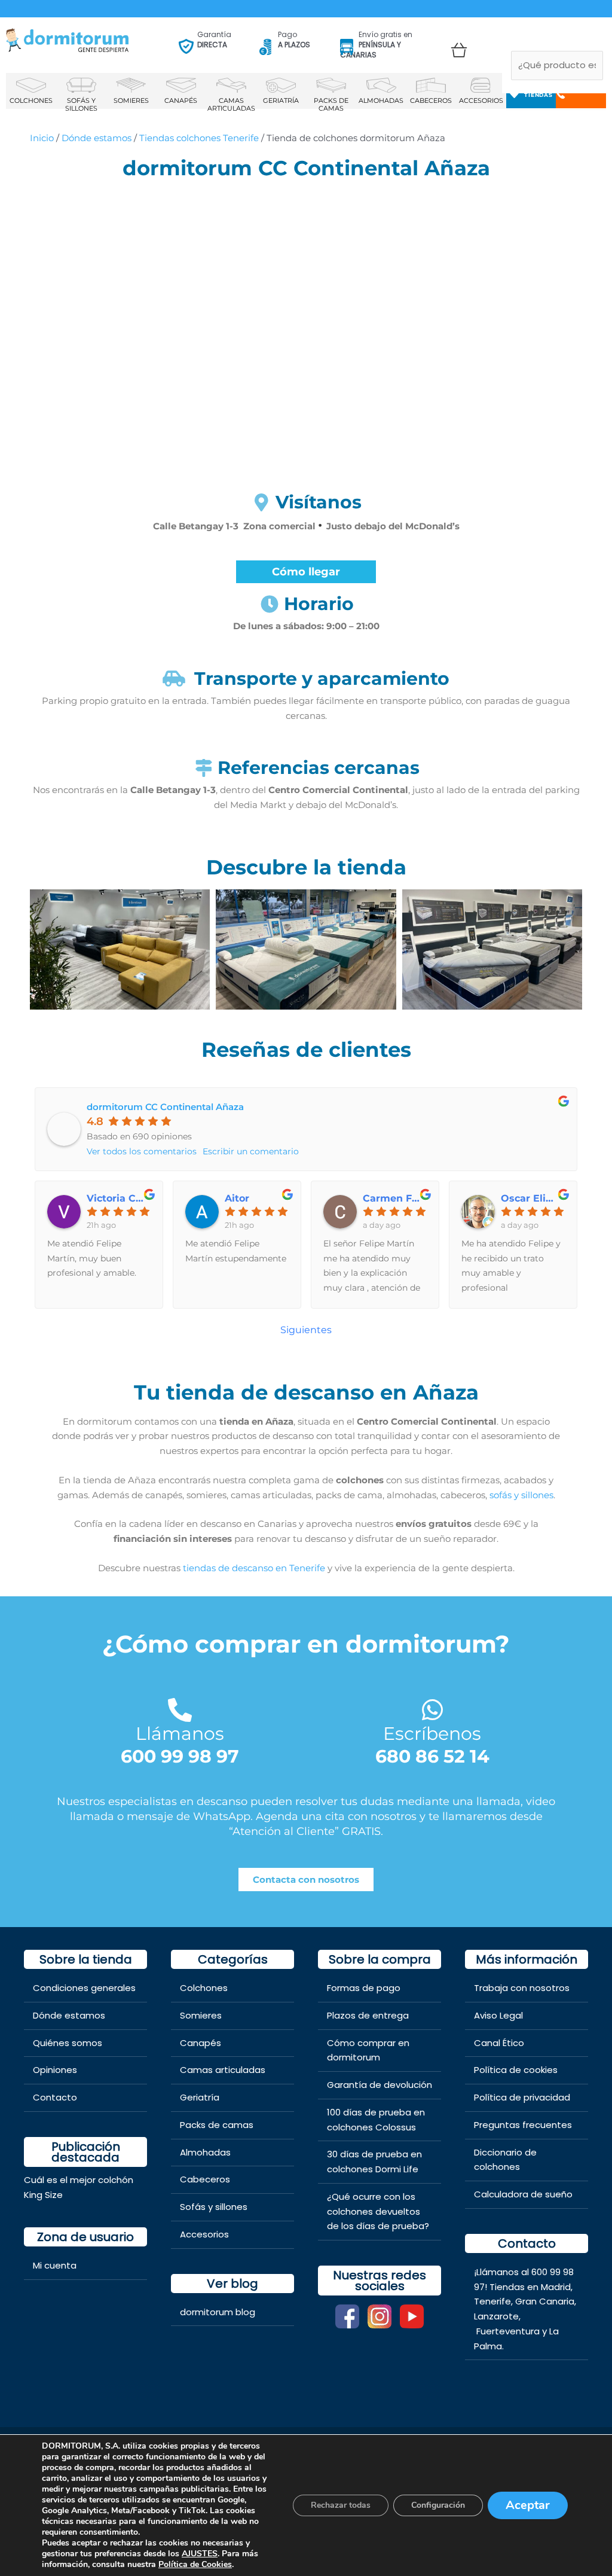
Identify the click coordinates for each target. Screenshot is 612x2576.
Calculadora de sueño (523, 2194)
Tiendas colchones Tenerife (199, 138)
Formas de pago (364, 1988)
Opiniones (55, 2070)
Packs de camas (217, 2125)
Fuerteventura (508, 2331)
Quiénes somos (68, 2043)
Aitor (237, 1199)
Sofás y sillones (214, 2207)
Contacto (55, 2097)
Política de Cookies (195, 2564)
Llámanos (180, 1734)
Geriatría (200, 2097)
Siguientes (306, 1330)
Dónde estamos (97, 138)
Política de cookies (516, 2070)
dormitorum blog (218, 2312)
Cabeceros (205, 2179)
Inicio (42, 138)
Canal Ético (499, 2043)
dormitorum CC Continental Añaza (165, 1107)
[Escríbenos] (432, 1710)
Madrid (556, 2287)
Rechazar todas (341, 2505)
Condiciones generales (84, 1988)
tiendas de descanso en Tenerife (254, 1568)
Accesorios (204, 2234)
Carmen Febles (395, 1199)
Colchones (204, 1988)
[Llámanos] (180, 1710)
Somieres (201, 2015)
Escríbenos (432, 1734)
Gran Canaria (545, 2301)
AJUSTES (200, 2554)
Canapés (201, 2043)
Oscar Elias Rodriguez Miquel (533, 1199)
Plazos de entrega (368, 2015)
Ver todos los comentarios (142, 1151)
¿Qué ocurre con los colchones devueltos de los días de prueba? (378, 2211)
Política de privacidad (522, 2097)
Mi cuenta (55, 2265)
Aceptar (528, 2505)
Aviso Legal (498, 2015)
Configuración (438, 2505)
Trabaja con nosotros (522, 1988)
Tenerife (492, 2301)
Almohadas (205, 2152)
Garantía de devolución (380, 2085)
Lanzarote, (497, 2316)
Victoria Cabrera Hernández (119, 1199)
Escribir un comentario (251, 1151)
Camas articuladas (223, 2070)
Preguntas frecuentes (523, 2125)
